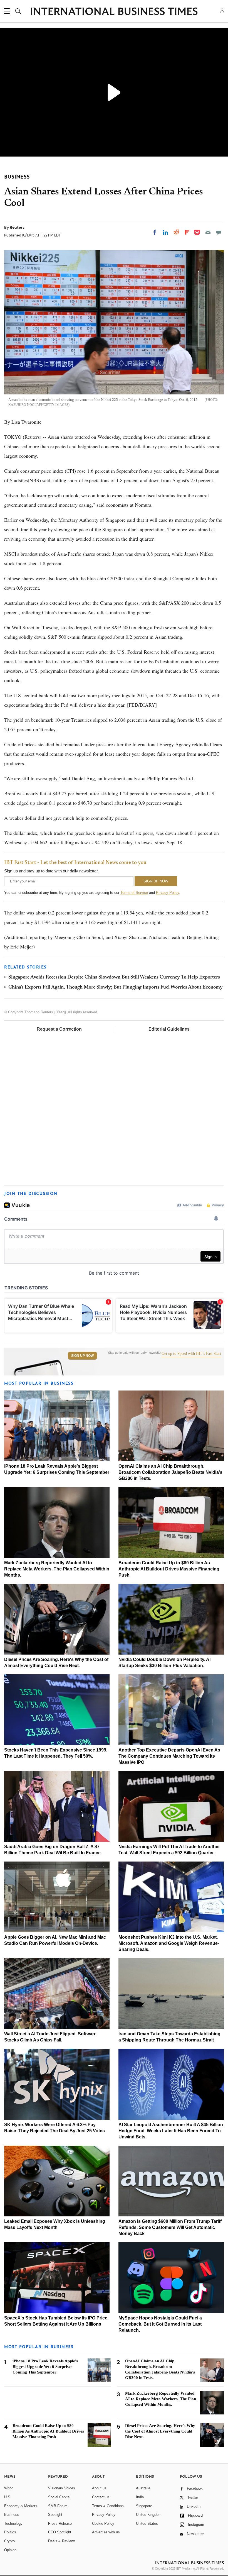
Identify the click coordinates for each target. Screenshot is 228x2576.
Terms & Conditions (108, 2506)
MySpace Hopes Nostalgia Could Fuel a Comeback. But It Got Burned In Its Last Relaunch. (160, 2324)
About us (99, 2488)
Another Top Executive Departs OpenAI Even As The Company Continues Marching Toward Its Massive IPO (169, 1756)
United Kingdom (149, 2515)
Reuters (17, 227)
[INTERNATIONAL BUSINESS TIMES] (114, 12)
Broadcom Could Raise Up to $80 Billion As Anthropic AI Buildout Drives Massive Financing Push (169, 1569)
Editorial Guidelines (169, 1029)
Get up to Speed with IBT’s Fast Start (191, 1354)
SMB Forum (58, 2506)
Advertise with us (106, 2532)
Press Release (60, 2523)
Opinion (10, 2550)
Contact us (101, 2497)
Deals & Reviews (62, 2541)
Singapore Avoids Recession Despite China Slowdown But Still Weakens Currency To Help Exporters (114, 977)
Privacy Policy (168, 893)
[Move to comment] (219, 232)
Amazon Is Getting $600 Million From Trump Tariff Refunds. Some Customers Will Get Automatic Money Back (170, 2227)
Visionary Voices (62, 2488)
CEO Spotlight (60, 2532)
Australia (143, 2488)
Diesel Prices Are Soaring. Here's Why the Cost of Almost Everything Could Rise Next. (160, 2431)
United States (147, 2523)
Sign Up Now (82, 1356)
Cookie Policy (103, 2523)
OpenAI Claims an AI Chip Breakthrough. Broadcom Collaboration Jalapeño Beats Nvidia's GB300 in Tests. (170, 1472)
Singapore (144, 2506)
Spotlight (55, 2515)
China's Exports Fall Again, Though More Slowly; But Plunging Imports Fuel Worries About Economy (116, 987)
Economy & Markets (21, 2506)
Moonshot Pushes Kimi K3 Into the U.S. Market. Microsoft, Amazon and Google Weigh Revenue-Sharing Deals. (169, 1943)
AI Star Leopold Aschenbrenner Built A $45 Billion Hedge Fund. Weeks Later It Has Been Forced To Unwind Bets (171, 2131)
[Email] (208, 232)
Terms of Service (134, 893)
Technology (13, 2523)
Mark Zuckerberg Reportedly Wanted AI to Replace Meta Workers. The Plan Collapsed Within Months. (57, 1569)
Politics (10, 2532)
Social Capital (59, 2497)
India (140, 2497)
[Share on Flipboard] (187, 232)
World (9, 2488)
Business (12, 2515)
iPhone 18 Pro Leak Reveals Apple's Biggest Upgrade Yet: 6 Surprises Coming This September (45, 2367)
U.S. (8, 2497)
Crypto (9, 2541)
